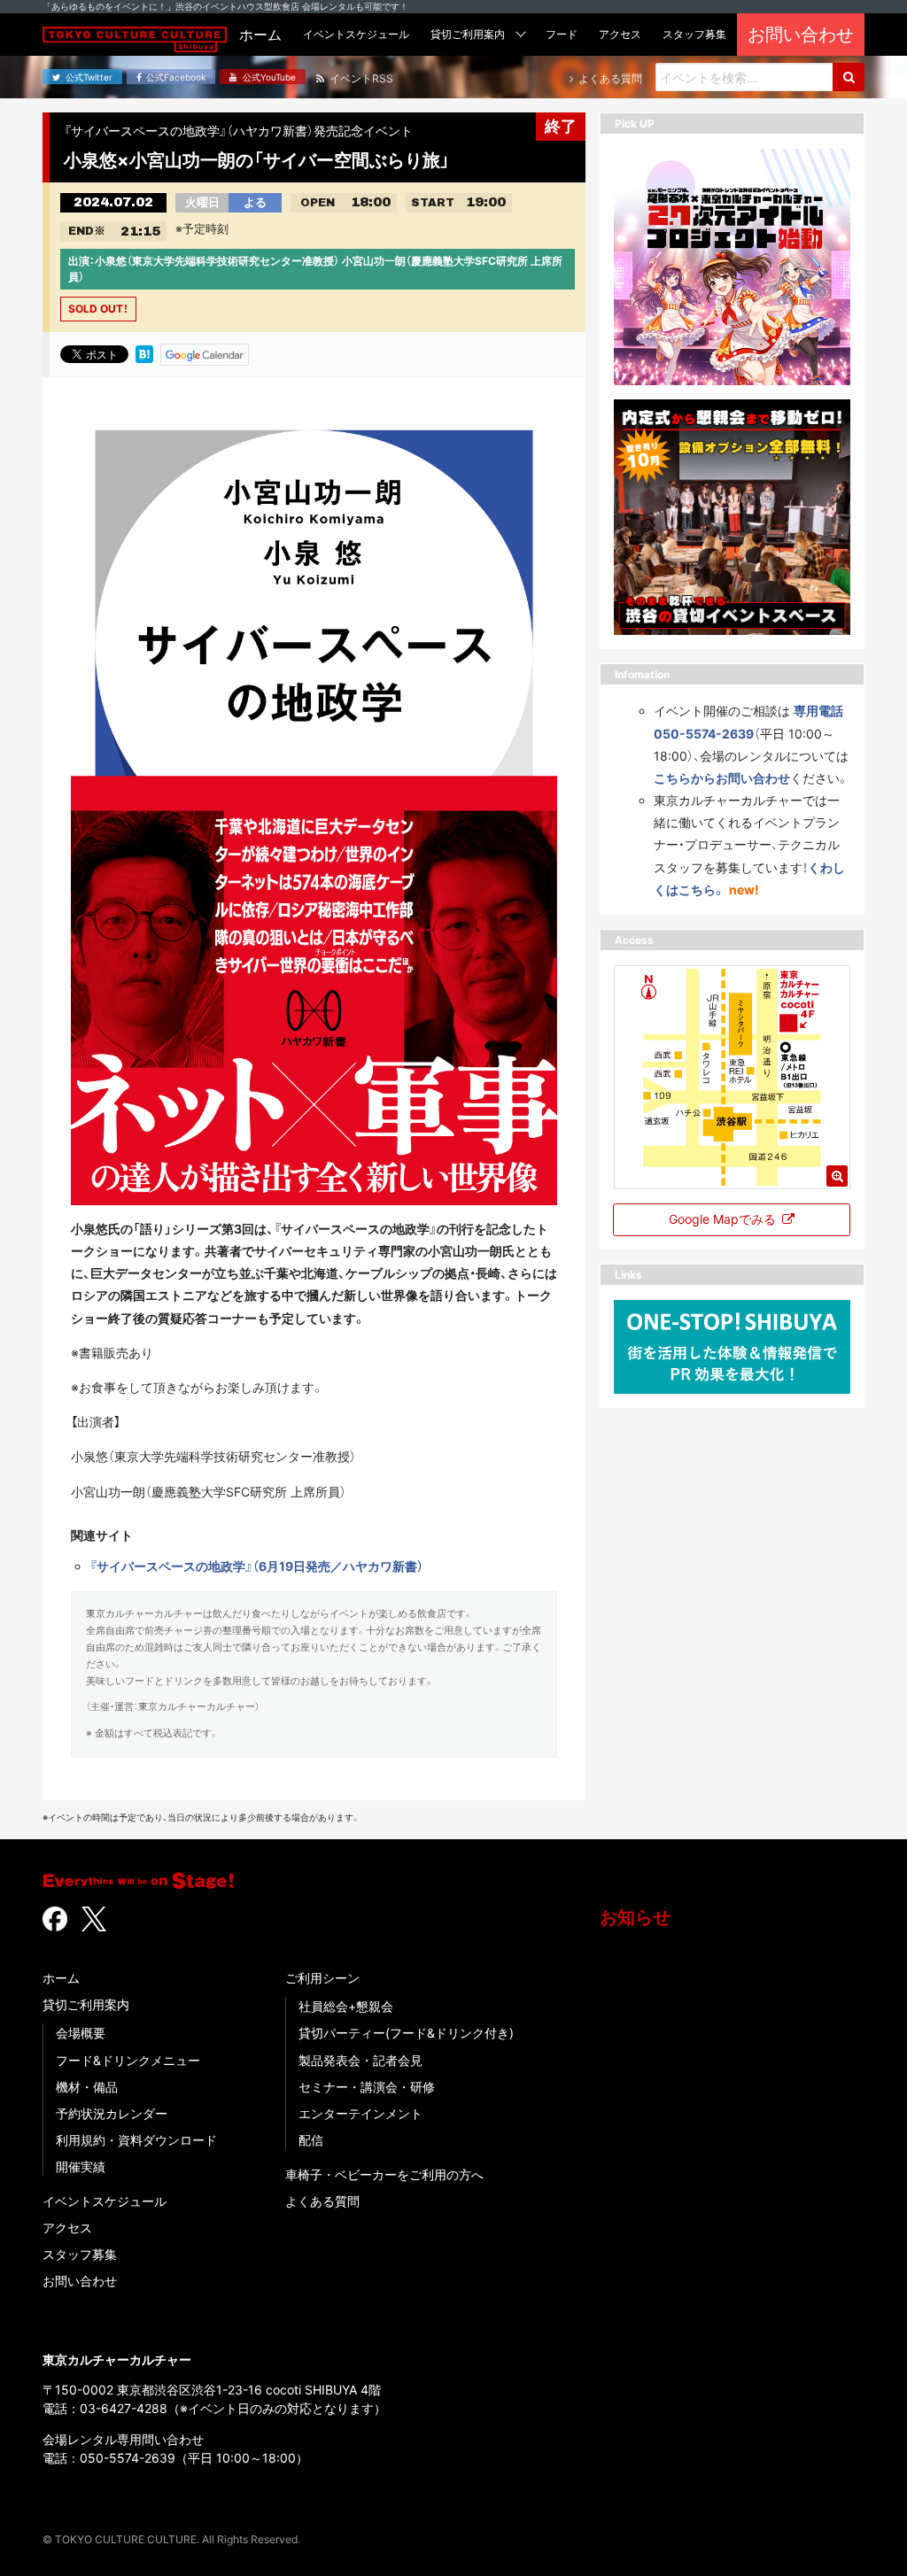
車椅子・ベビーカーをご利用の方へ (384, 2174)
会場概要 (81, 2033)
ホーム (61, 1978)
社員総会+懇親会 (346, 2006)
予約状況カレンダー (112, 2113)
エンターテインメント (360, 2113)
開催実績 (81, 2166)
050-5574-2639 (128, 2458)
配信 (311, 2140)
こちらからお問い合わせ (722, 778)
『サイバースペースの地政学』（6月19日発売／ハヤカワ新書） (256, 1566)
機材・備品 (87, 2087)
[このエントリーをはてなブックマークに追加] (144, 353)
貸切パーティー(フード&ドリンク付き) (406, 2033)
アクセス (67, 2228)
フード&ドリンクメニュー (128, 2060)
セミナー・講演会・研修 (367, 2087)
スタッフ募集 (80, 2254)
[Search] (849, 77)
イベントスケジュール (105, 2201)
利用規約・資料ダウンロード (136, 2140)
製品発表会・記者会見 (360, 2060)
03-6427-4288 (124, 2408)
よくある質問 (322, 2201)
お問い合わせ (80, 2281)
